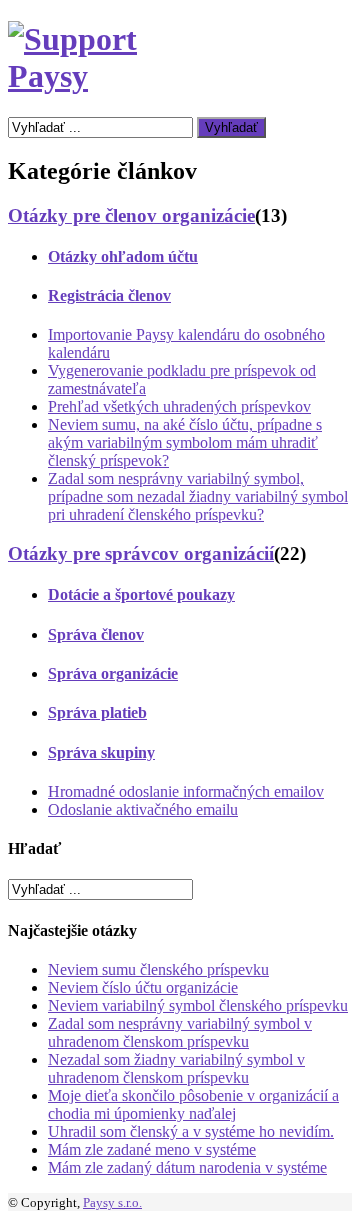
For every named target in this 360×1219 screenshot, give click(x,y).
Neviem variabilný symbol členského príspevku (198, 1005)
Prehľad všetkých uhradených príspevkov (179, 406)
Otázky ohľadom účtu (123, 256)
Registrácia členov (109, 295)
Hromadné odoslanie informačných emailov (186, 791)
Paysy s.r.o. (112, 1202)
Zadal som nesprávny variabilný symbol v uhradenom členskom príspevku (180, 1032)
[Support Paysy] (94, 76)
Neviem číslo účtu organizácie (143, 987)
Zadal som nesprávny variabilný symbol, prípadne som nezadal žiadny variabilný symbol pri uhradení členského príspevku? (198, 496)
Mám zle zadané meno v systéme (152, 1149)
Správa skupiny (101, 752)
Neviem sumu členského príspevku (158, 969)
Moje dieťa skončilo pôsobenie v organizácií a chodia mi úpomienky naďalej (193, 1104)
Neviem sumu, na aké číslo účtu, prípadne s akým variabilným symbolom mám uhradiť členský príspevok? (185, 442)
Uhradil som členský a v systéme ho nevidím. (191, 1131)
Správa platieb (97, 712)
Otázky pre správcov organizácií (141, 553)
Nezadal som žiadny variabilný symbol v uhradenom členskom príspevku (176, 1068)
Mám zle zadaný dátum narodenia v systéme (187, 1167)
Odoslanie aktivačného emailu (143, 809)
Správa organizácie (113, 673)
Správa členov (96, 634)
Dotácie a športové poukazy (141, 594)
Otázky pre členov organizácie (131, 215)
